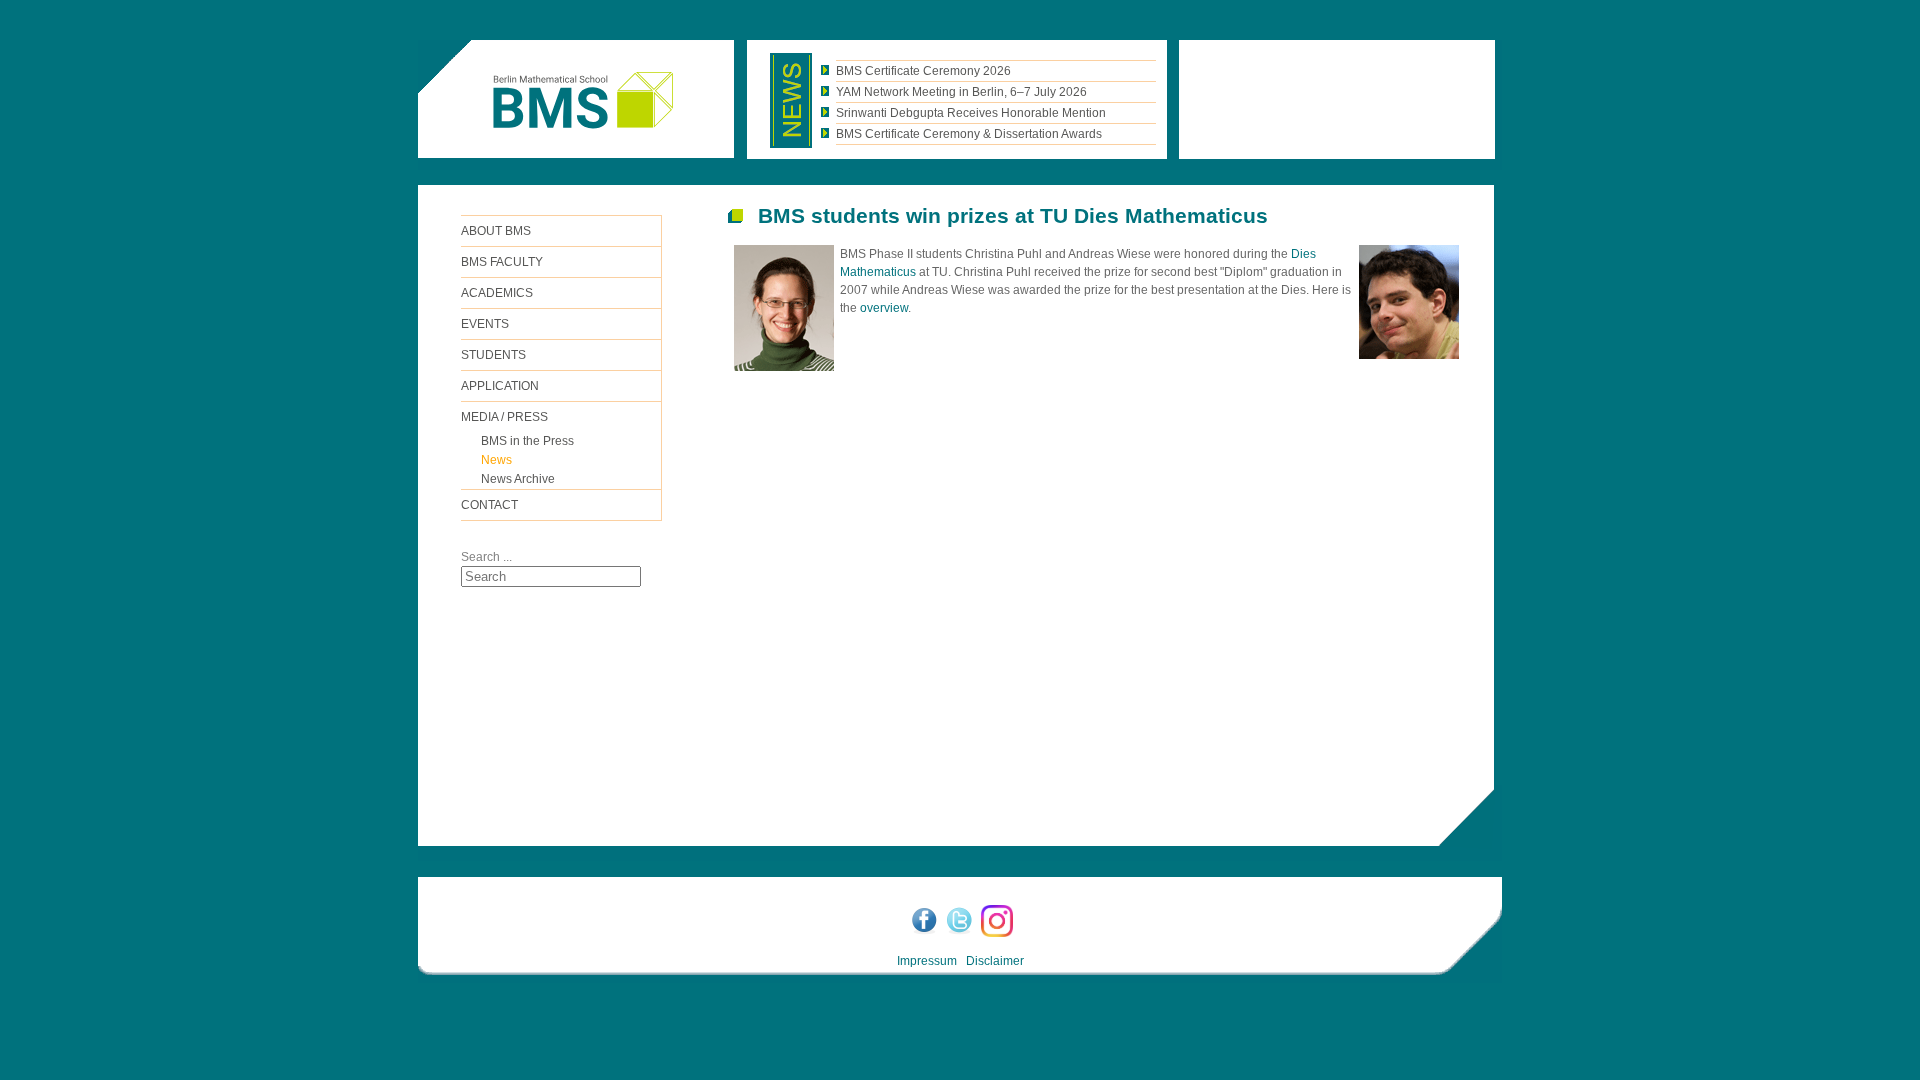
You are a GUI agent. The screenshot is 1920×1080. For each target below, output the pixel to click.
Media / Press (504, 417)
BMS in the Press (527, 441)
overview (884, 308)
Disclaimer (995, 961)
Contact (489, 505)
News (496, 460)
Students (493, 355)
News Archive (518, 479)
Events (485, 324)
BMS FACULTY (502, 262)
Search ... (486, 557)
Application (500, 386)
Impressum (927, 961)
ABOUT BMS (496, 231)
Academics (497, 293)
